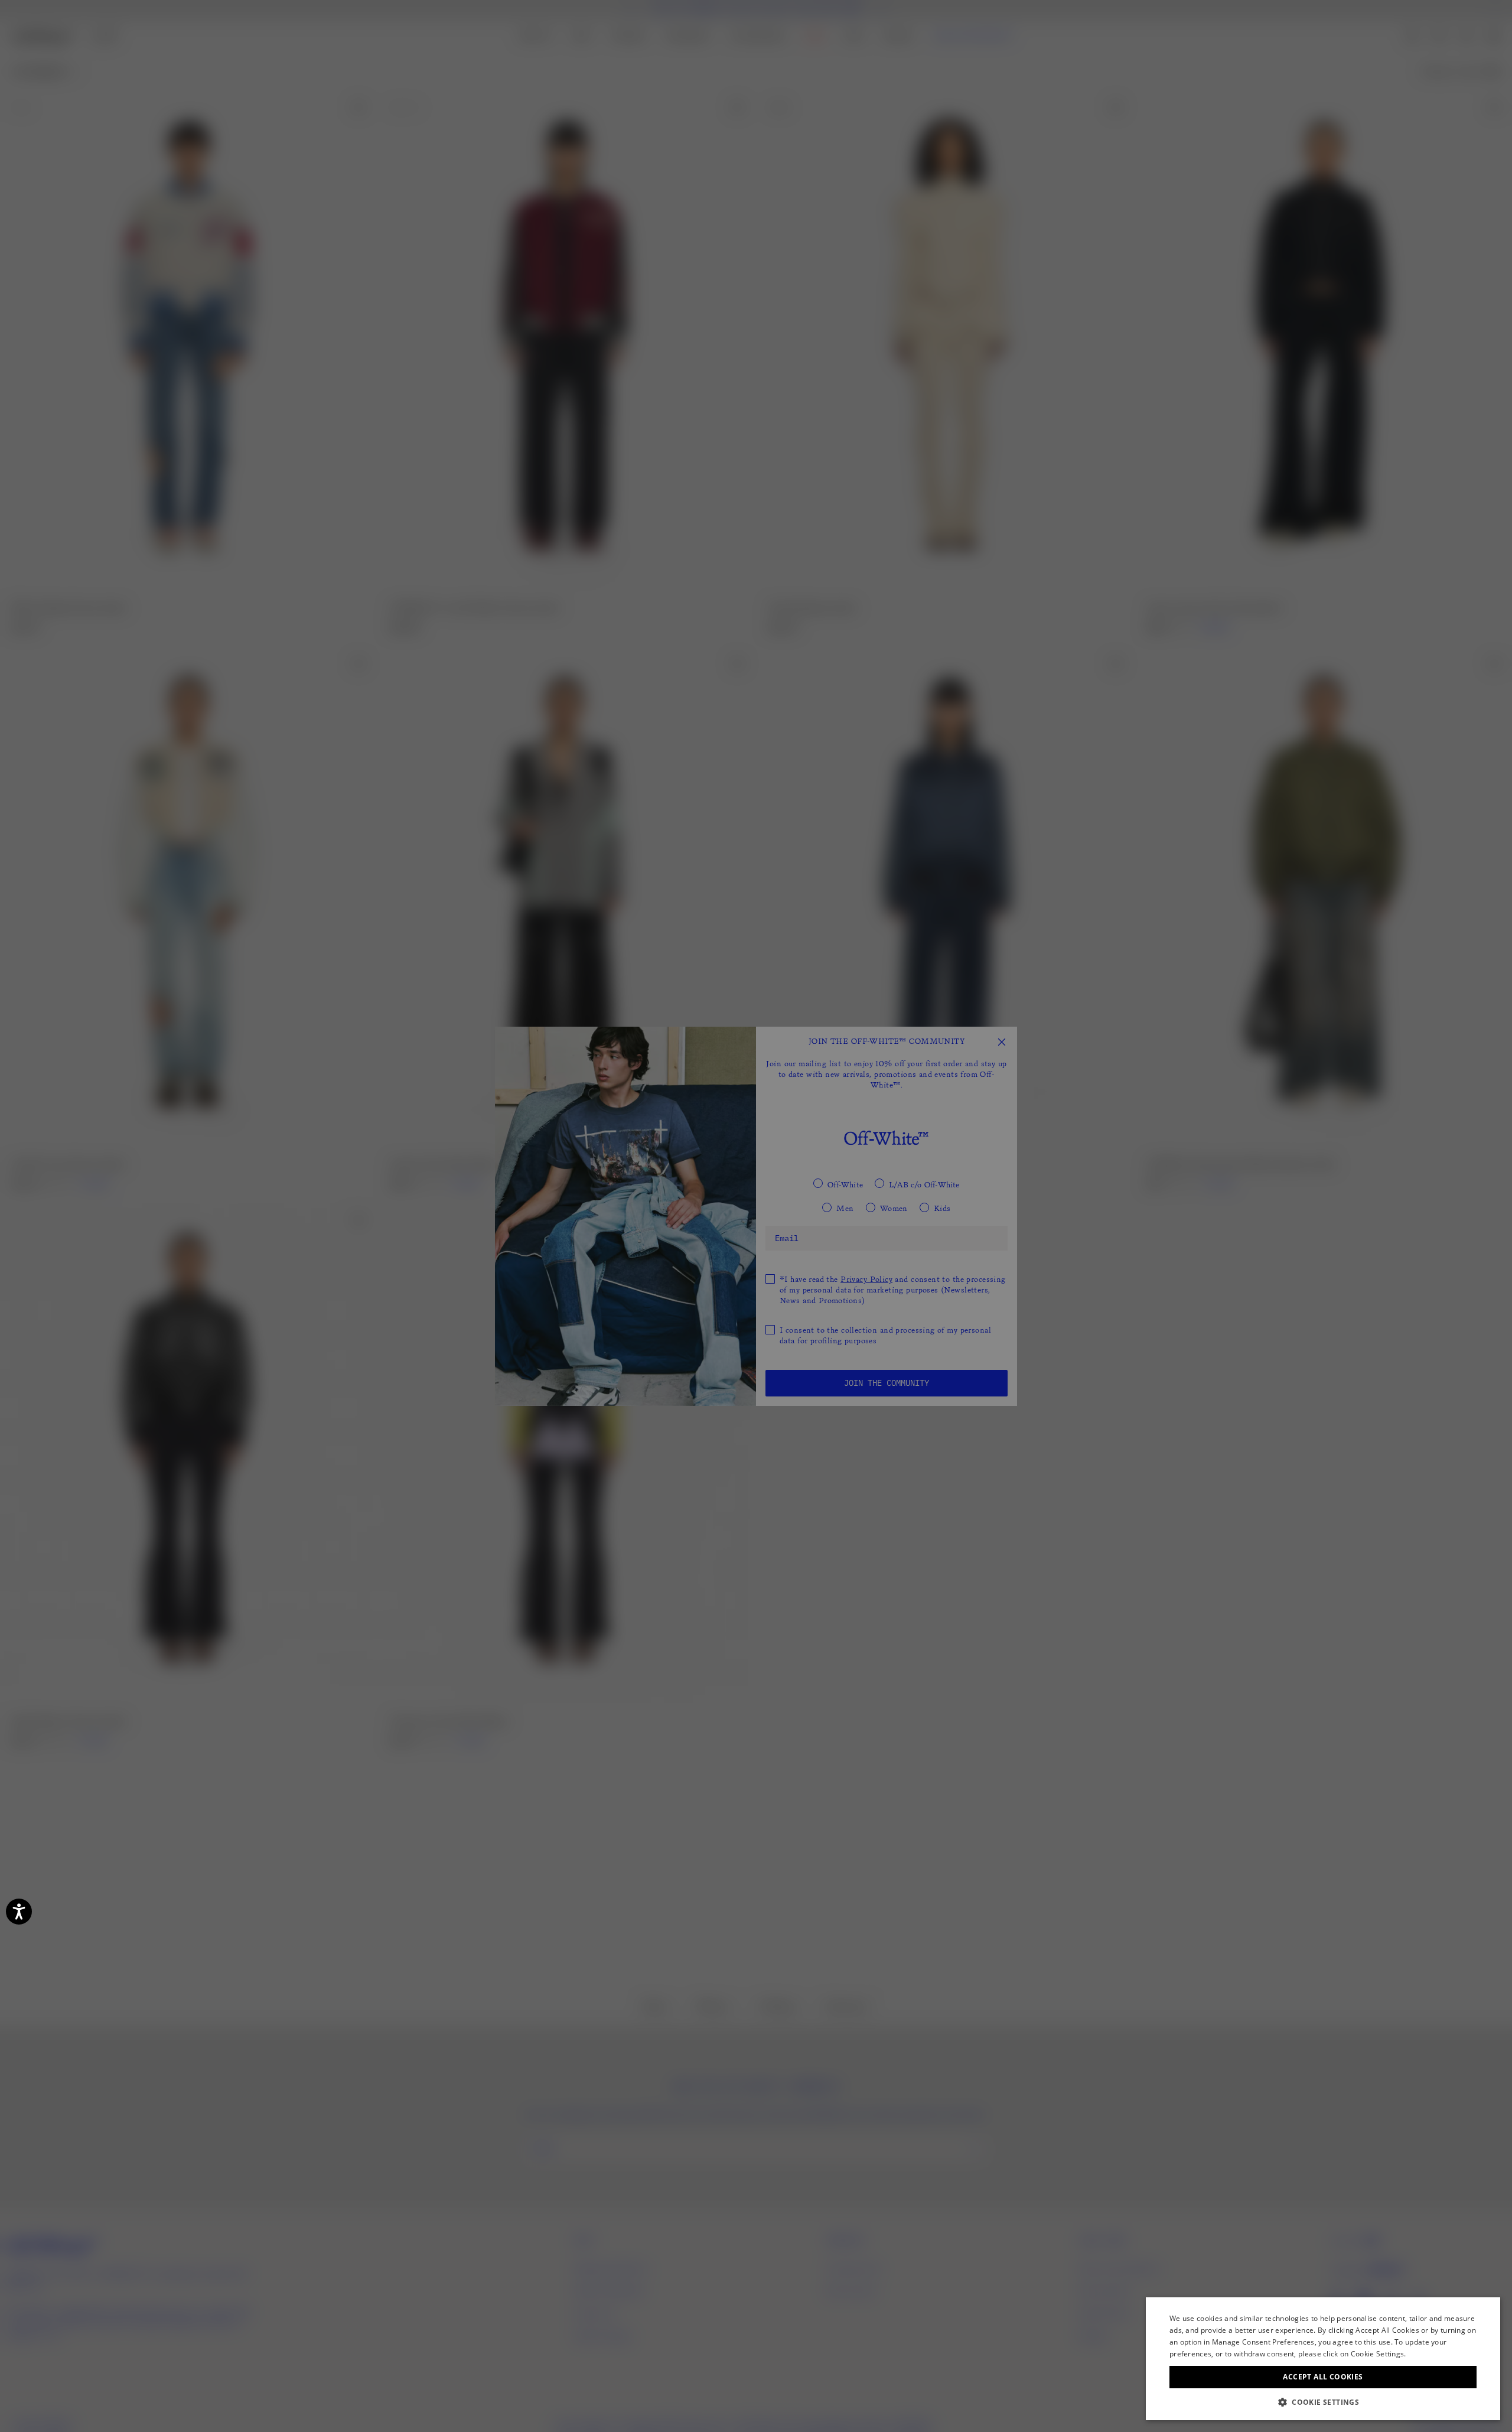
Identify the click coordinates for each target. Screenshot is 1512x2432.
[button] (1323, 2402)
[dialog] (1323, 2359)
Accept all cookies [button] (1323, 2377)
